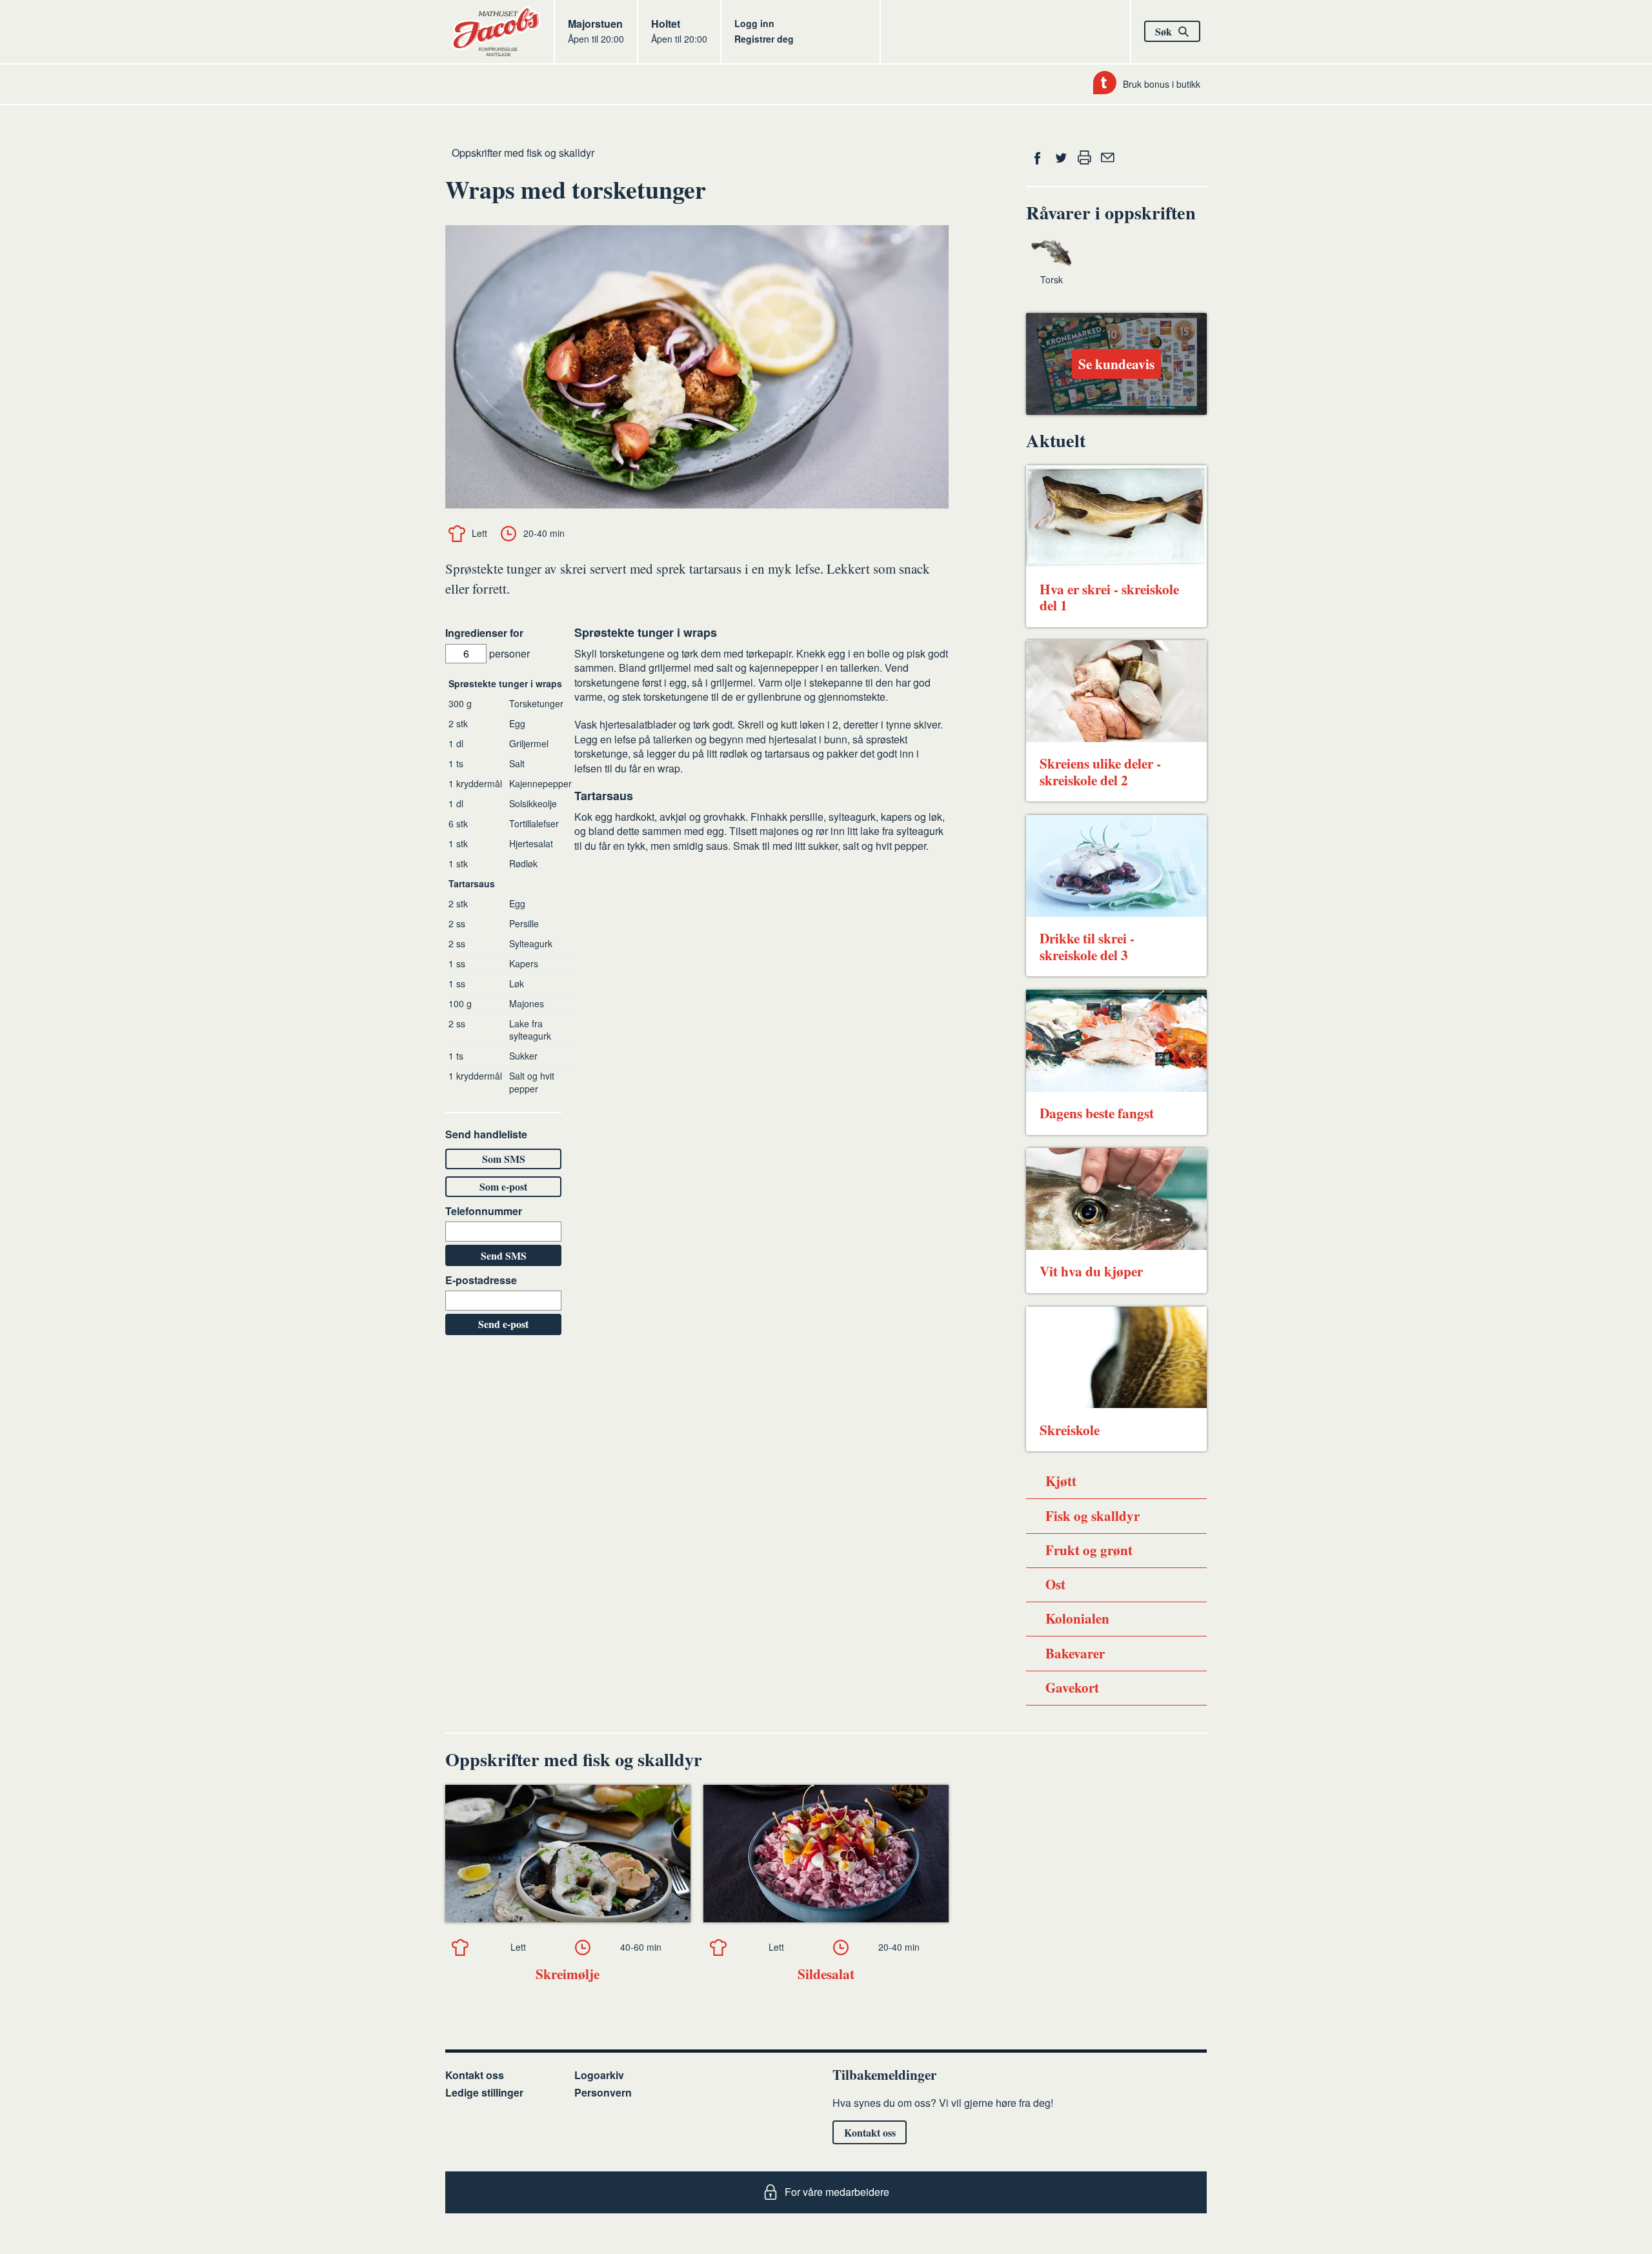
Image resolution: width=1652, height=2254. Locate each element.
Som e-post (503, 1186)
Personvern (603, 2092)
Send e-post (503, 1324)
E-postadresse (481, 1280)
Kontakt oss (475, 2075)
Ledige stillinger (484, 2092)
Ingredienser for (484, 633)
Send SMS (504, 1255)
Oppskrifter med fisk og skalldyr (523, 153)
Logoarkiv (599, 2075)
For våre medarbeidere (837, 2192)
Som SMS (504, 1159)
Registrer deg (764, 39)
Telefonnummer (484, 1211)
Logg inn (754, 23)
